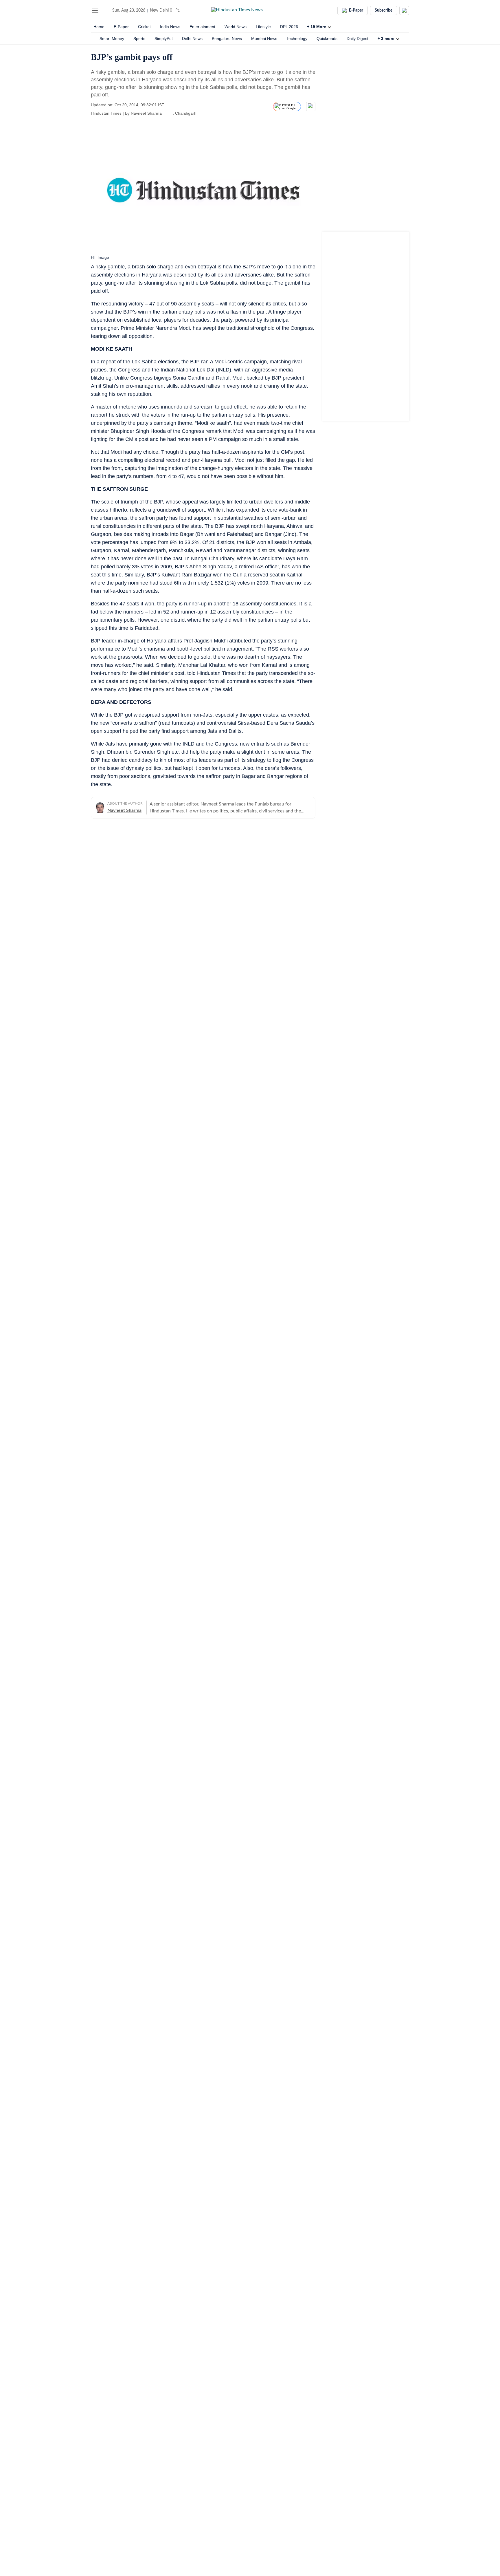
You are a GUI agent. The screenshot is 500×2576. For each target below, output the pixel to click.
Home (99, 27)
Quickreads (327, 39)
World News (236, 27)
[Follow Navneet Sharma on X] (169, 113)
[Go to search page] (106, 10)
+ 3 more (386, 39)
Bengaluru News (227, 39)
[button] (95, 10)
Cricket (144, 27)
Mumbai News (264, 39)
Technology (297, 39)
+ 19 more (317, 27)
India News (170, 27)
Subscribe (384, 10)
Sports (139, 39)
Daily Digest (357, 39)
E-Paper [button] (356, 10)
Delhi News (192, 39)
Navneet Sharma (146, 113)
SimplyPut (164, 39)
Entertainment (202, 27)
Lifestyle (263, 27)
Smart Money (112, 39)
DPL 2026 (289, 27)
